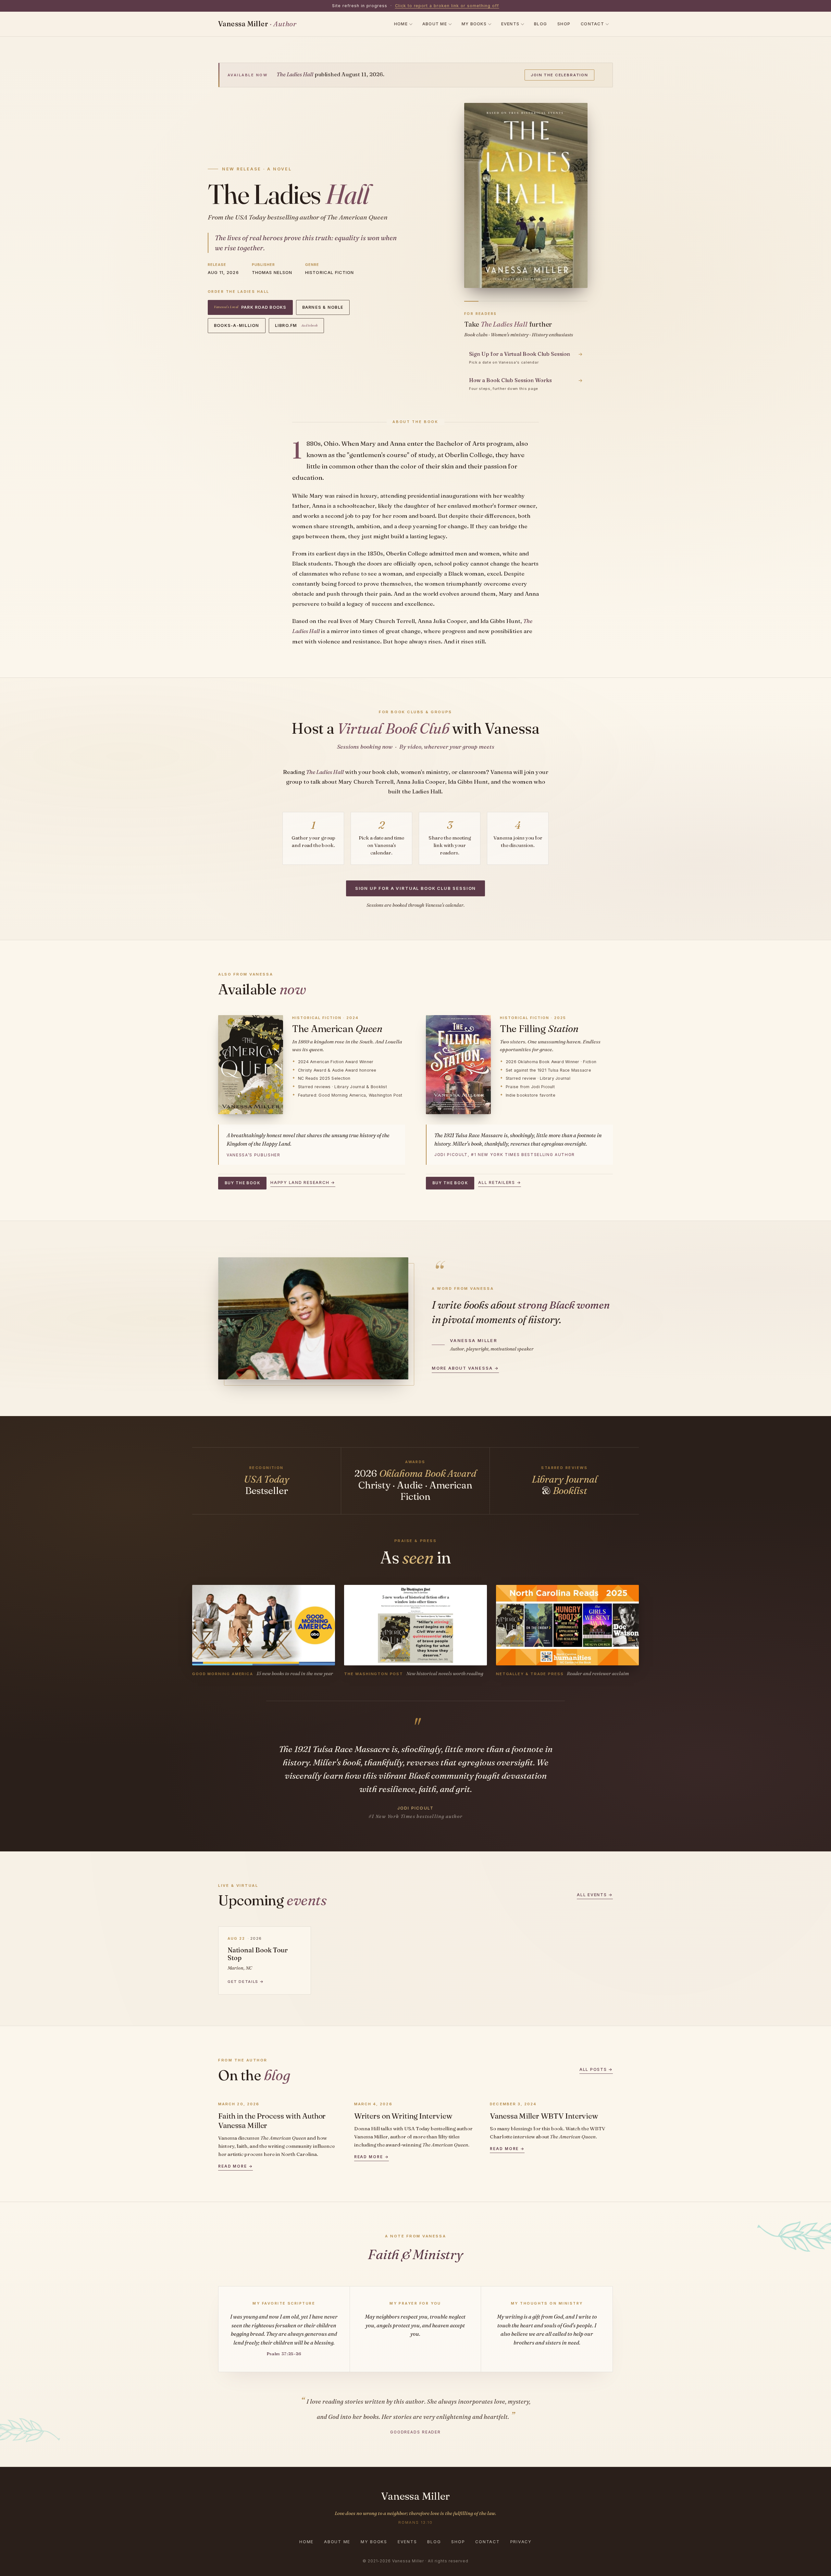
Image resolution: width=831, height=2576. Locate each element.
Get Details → (246, 1982)
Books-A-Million (237, 325)
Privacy (521, 2542)
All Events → (595, 1895)
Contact (592, 24)
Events (510, 24)
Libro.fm (296, 325)
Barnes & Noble (323, 307)
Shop (564, 24)
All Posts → (596, 2069)
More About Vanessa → (465, 1368)
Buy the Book (242, 1183)
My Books (474, 24)
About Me (435, 24)
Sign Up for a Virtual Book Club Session (416, 888)
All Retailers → (500, 1182)
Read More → (236, 2166)
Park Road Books (250, 307)
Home (401, 24)
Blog (540, 24)
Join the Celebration (559, 75)
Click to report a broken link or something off (447, 6)
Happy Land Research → (303, 1182)
